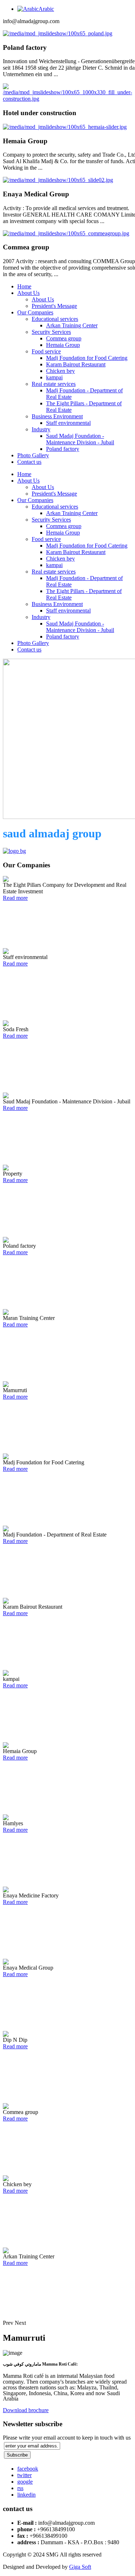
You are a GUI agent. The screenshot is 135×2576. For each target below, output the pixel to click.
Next (20, 2323)
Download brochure (26, 2410)
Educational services (55, 319)
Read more (15, 898)
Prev (8, 2323)
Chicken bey (60, 371)
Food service (46, 351)
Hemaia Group (63, 345)
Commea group (64, 338)
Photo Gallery (33, 455)
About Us (28, 293)
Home (24, 286)
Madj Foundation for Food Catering (87, 358)
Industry (41, 429)
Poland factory (63, 449)
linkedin (26, 2495)
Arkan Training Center (72, 325)
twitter (24, 2475)
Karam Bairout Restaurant (76, 364)
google (25, 2482)
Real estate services (54, 384)
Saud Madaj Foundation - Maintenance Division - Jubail (80, 439)
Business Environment (57, 416)
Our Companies (35, 312)
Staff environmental (68, 423)
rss (20, 2488)
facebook (28, 2469)
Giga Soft (80, 2567)
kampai (54, 377)
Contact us (29, 462)
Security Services (51, 332)
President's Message (54, 306)
